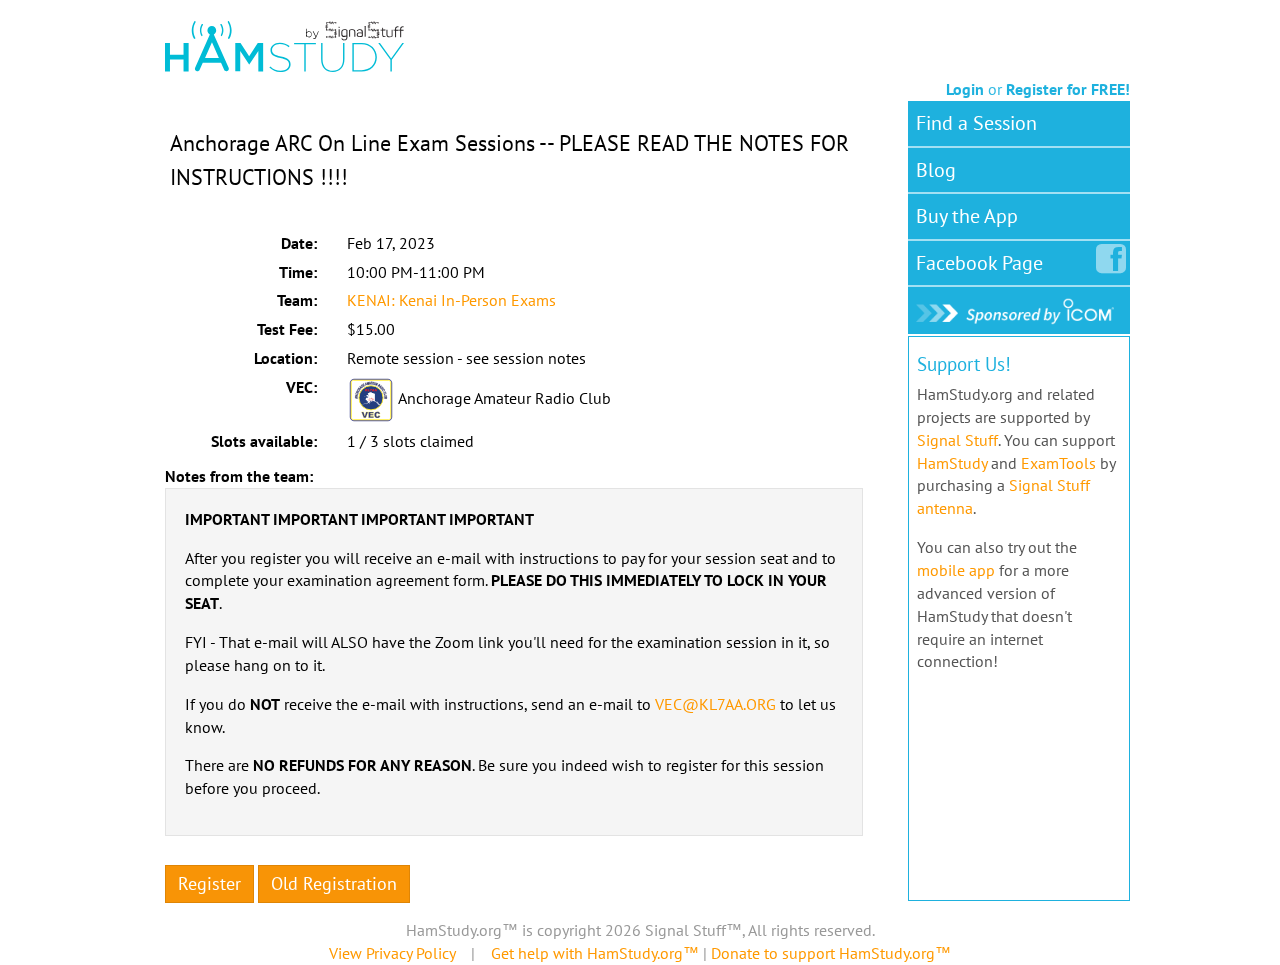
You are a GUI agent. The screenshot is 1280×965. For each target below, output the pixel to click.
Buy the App (967, 216)
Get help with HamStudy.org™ (595, 953)
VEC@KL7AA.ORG (715, 704)
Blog (936, 170)
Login (965, 89)
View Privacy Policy (392, 953)
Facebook (979, 263)
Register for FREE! (1068, 89)
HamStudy (952, 463)
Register (209, 883)
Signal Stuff (957, 440)
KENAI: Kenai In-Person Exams (451, 300)
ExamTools (1058, 463)
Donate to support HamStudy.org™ (831, 953)
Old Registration (334, 883)
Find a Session (976, 123)
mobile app (956, 570)
